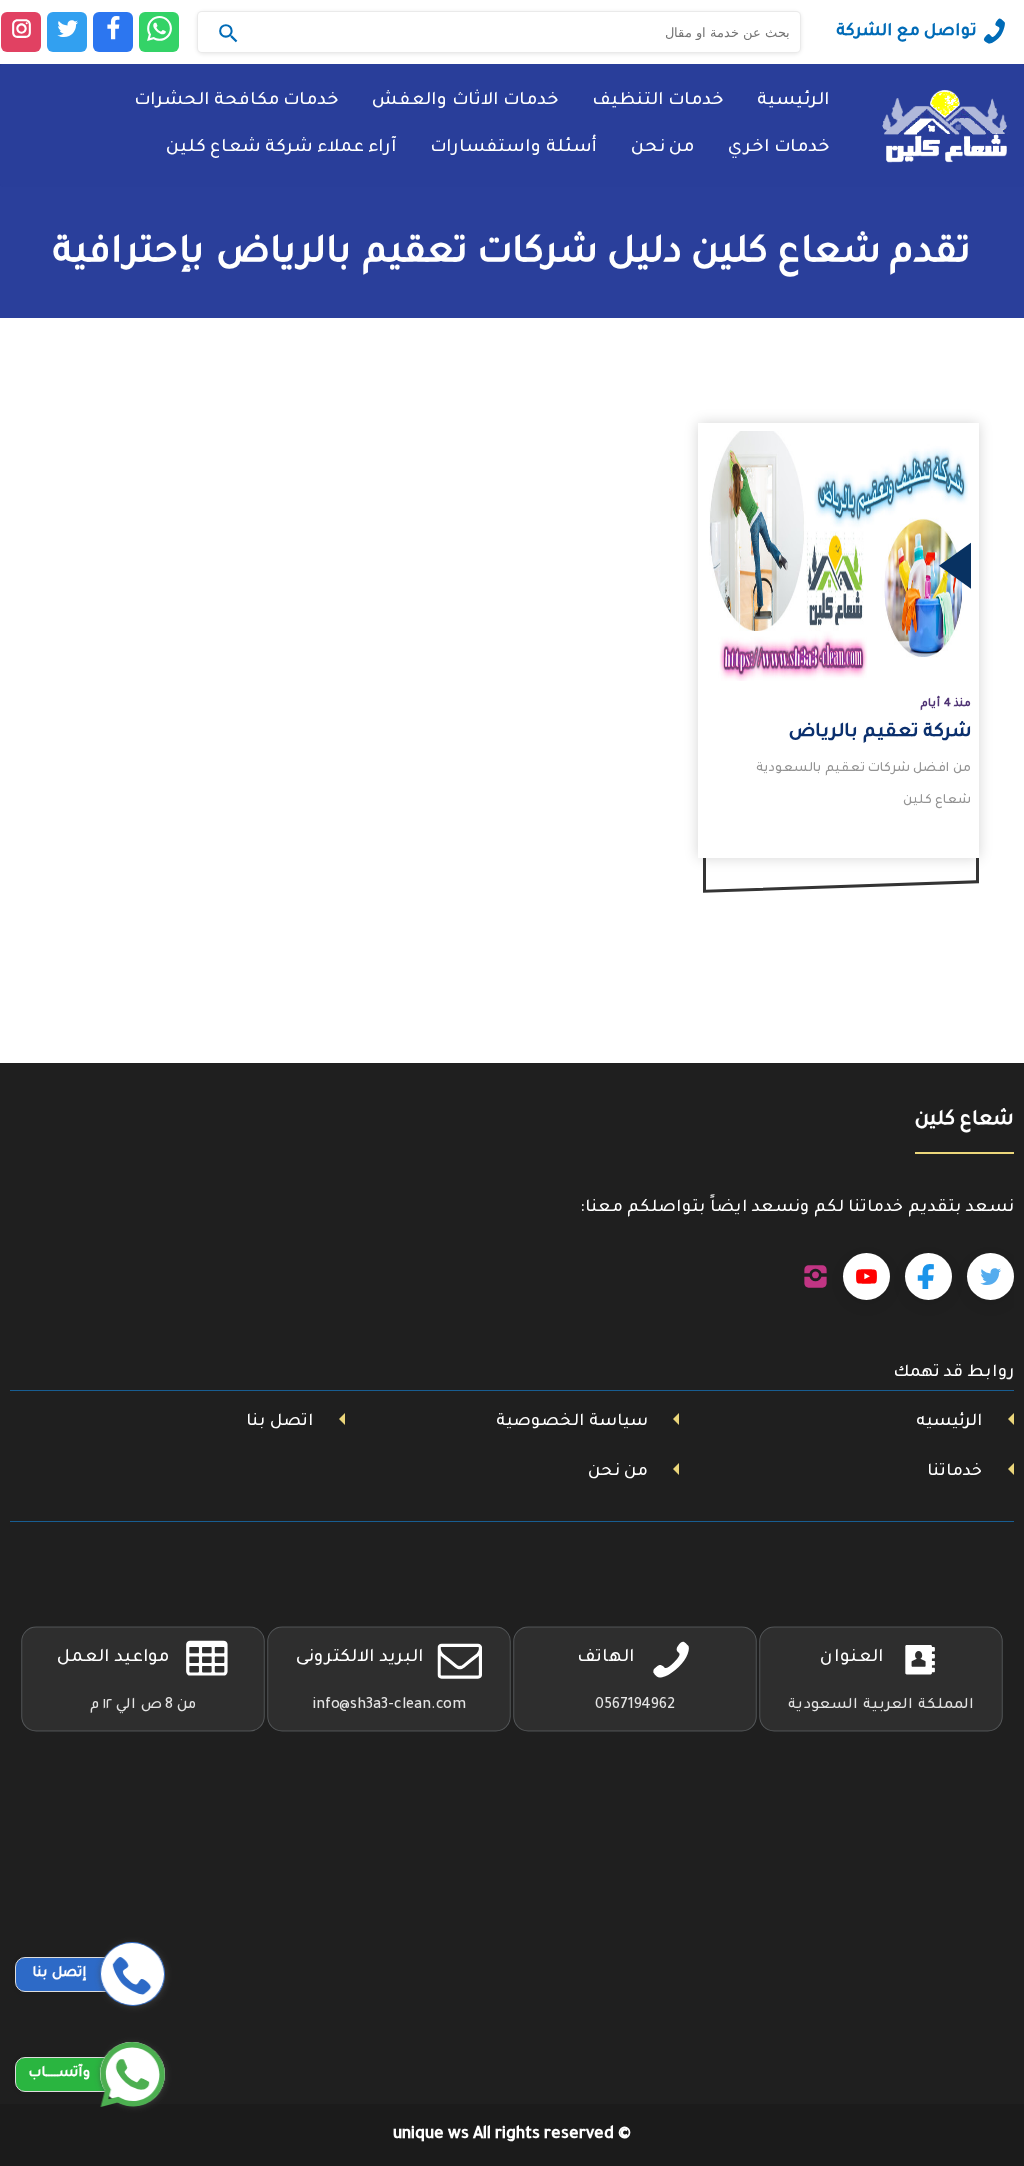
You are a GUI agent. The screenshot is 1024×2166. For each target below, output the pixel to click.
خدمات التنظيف (657, 101)
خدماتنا (954, 1472)
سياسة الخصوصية (572, 1422)
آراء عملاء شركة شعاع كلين (281, 148)
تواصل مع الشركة (906, 32)
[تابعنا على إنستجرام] (815, 1277)
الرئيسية (793, 101)
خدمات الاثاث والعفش (465, 101)
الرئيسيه (949, 1422)
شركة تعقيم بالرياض (880, 733)
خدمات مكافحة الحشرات (236, 101)
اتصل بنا (279, 1422)
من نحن (662, 148)
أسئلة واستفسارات (513, 148)
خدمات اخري (778, 148)
